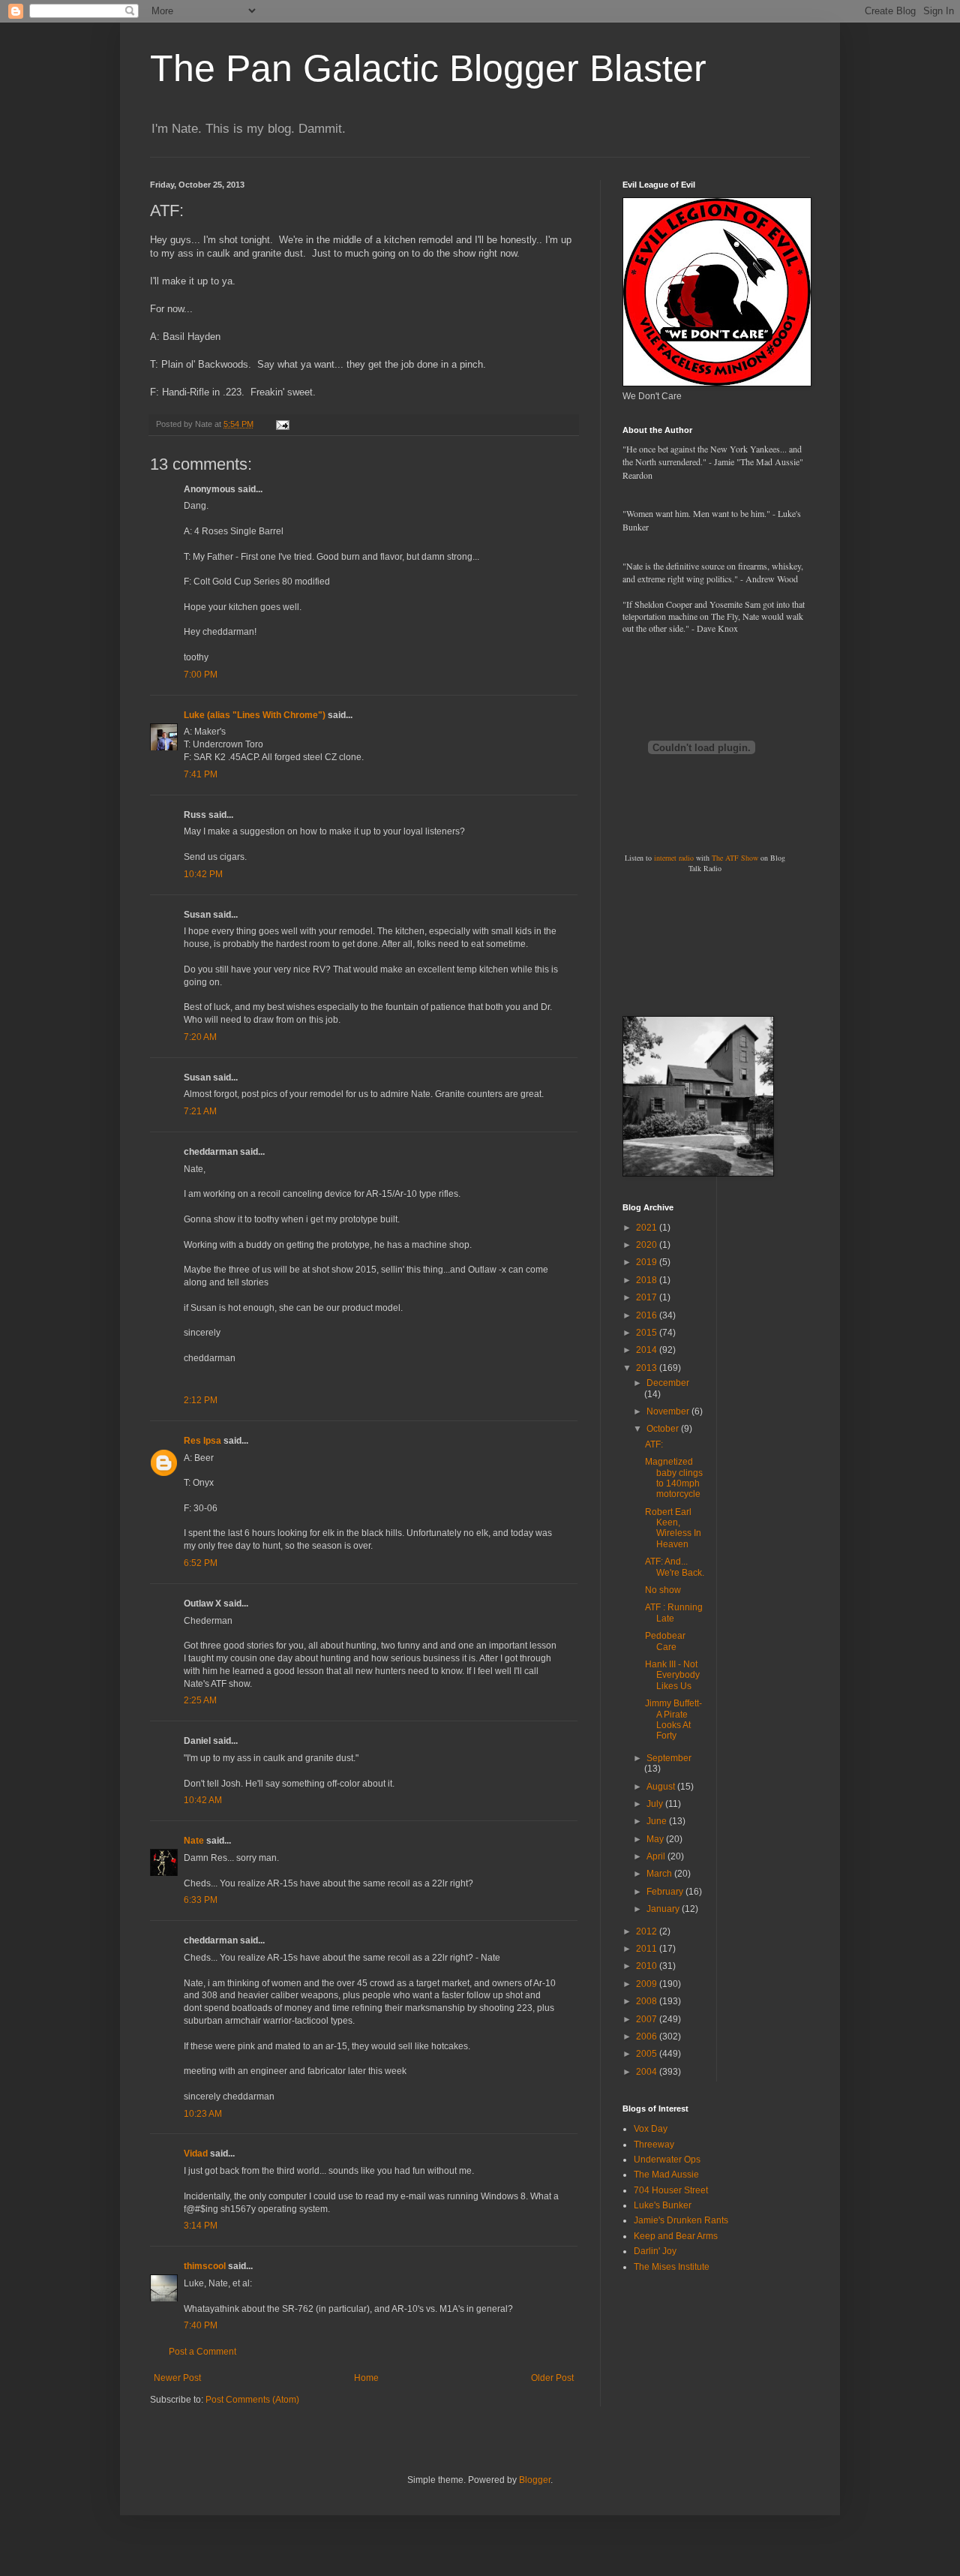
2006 (648, 2036)
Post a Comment (202, 2352)
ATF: (654, 1444)
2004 (648, 2072)
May (656, 1839)
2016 (648, 1315)
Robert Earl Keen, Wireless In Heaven (673, 1528)
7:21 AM (200, 1111)
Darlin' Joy (655, 2251)
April (657, 1856)
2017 (648, 1297)
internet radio (674, 858)
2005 (648, 2054)
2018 (648, 1280)
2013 (648, 1368)
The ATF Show (735, 858)
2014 (648, 1350)
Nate (194, 1841)
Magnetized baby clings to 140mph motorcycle (674, 1478)
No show (663, 1590)
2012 (648, 1931)
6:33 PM (201, 1900)
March (660, 1874)
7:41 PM (201, 774)
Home (366, 2378)
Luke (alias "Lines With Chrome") (255, 715)
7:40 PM (201, 2325)
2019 (648, 1262)
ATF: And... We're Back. (675, 1567)
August (662, 1787)
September (669, 1758)
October (664, 1429)
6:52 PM (201, 1563)
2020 (648, 1245)
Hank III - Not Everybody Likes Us (672, 1675)
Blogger (535, 2480)
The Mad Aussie (666, 2175)
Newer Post (177, 2378)
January (664, 1909)
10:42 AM (203, 1800)
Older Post (552, 2378)
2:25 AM (200, 1700)
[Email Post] (282, 424)
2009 (648, 1984)
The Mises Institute (672, 2267)
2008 (648, 2001)
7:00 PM (201, 675)
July (656, 1804)
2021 (648, 1228)
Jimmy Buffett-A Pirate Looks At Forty (673, 1719)
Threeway (654, 2145)
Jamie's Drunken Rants (681, 2220)
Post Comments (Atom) (252, 2400)
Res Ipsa (202, 1441)
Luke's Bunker (663, 2205)
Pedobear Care (665, 1641)
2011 (648, 1949)
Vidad (196, 2154)
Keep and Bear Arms (676, 2236)
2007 (648, 2019)
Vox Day (651, 2129)
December (668, 1383)
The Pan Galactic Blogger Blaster (428, 68)
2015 (648, 1333)
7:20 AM (200, 1037)
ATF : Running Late (674, 1613)
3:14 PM (201, 2226)
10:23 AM (203, 2114)
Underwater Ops (667, 2160)
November (669, 1411)
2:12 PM (201, 1400)
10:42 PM (203, 874)
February (666, 1892)
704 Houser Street (671, 2190)
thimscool (205, 2266)
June (658, 1821)
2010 (648, 1966)
